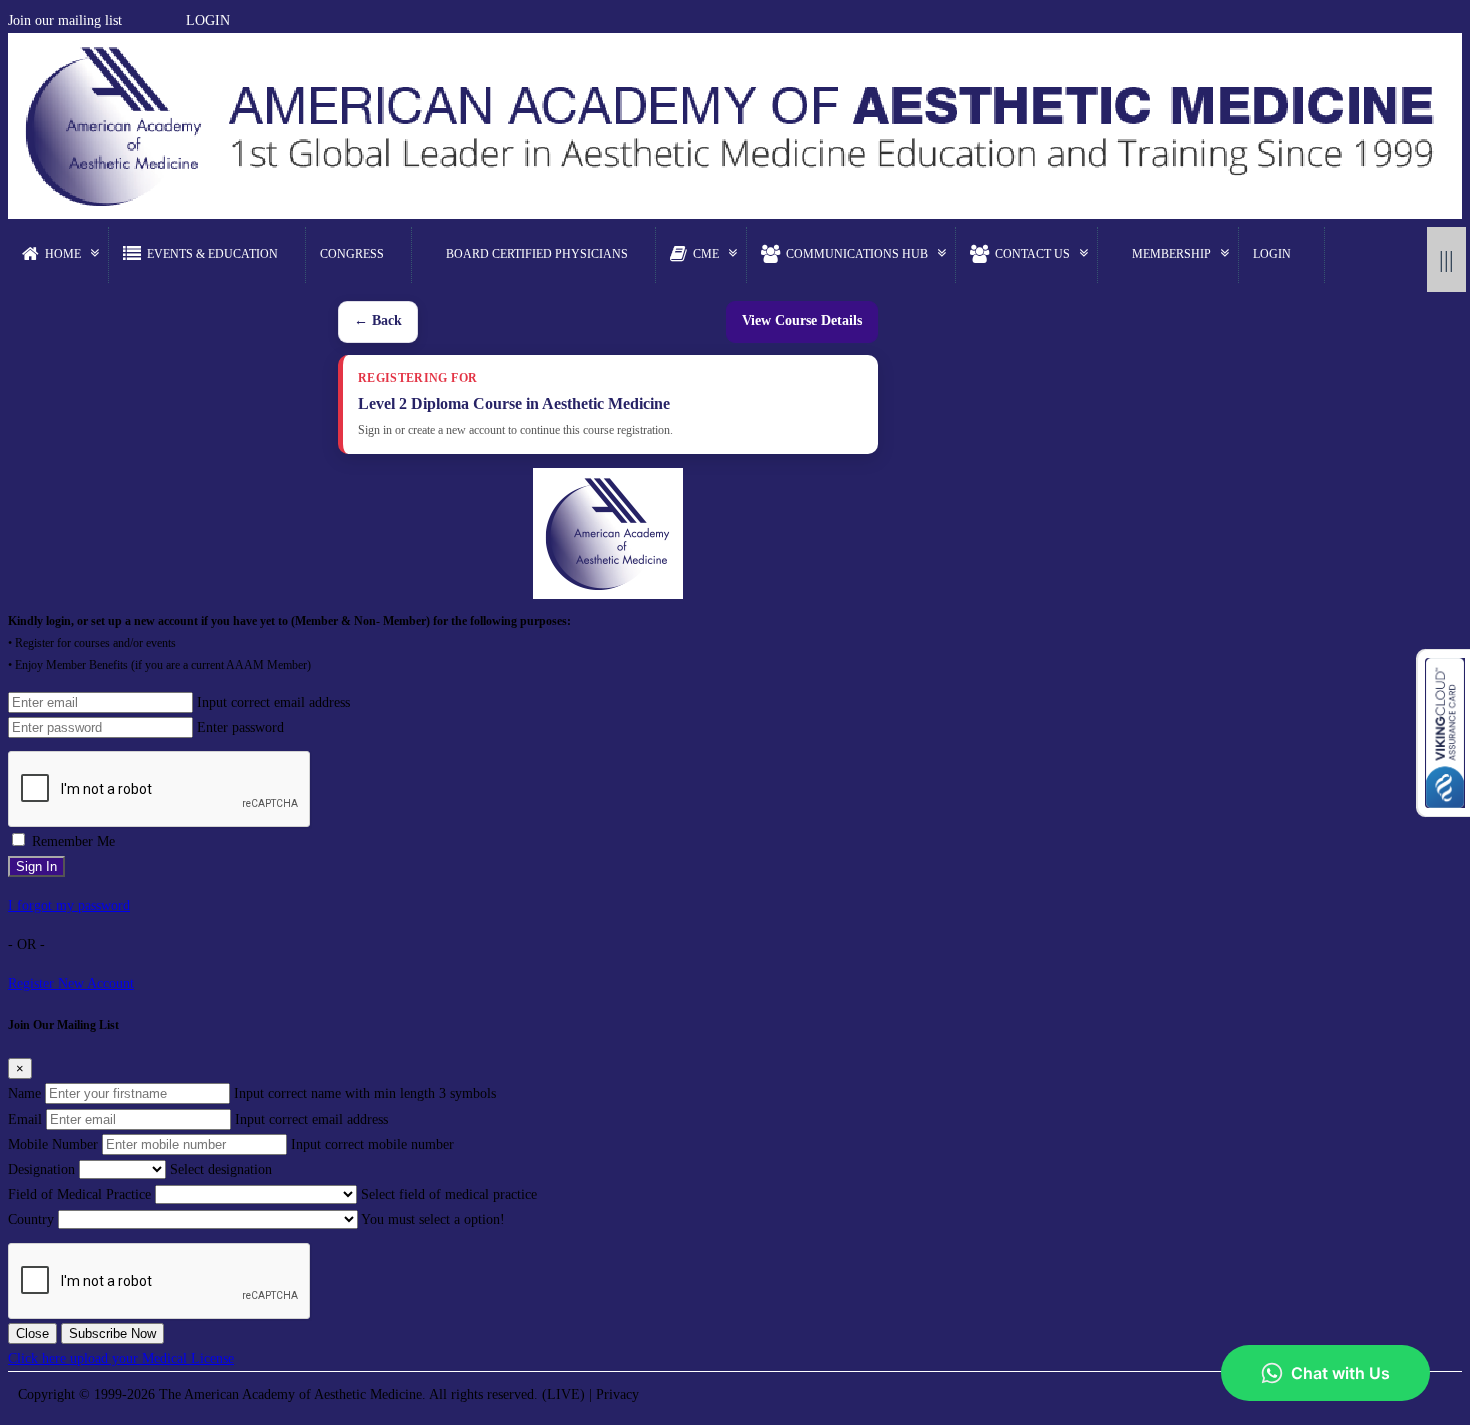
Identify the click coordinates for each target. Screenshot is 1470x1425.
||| (1446, 259)
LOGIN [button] (208, 20)
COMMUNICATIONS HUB (857, 254)
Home (63, 254)
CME (706, 254)
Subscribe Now (112, 1333)
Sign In (36, 866)
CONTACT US (1032, 254)
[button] (131, 20)
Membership (1171, 254)
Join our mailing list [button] (65, 20)
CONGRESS (352, 254)
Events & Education (212, 254)
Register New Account (71, 983)
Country (31, 1219)
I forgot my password (69, 905)
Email (25, 1119)
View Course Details (802, 320)
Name (24, 1093)
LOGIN (1272, 254)
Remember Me (73, 841)
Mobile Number (53, 1144)
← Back (378, 320)
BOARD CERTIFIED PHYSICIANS (537, 254)
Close (32, 1333)
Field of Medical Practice (79, 1194)
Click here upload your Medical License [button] (121, 1358)
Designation (41, 1169)
